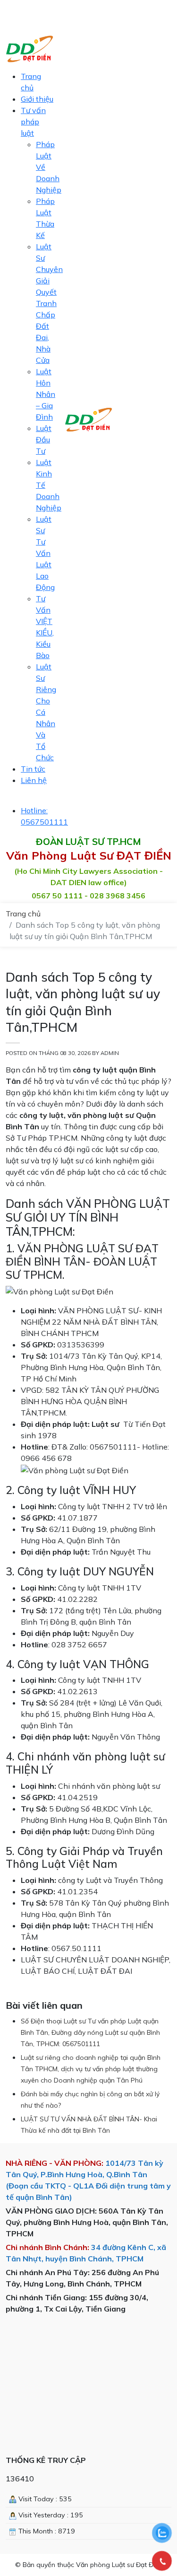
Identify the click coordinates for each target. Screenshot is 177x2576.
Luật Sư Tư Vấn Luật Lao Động (45, 553)
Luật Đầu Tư (44, 440)
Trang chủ (23, 914)
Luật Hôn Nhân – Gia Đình (46, 394)
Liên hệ (34, 780)
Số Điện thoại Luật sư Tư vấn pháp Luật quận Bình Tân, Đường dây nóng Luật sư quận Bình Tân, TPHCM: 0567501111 (90, 2032)
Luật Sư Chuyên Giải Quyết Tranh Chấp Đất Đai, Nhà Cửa (49, 303)
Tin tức (33, 769)
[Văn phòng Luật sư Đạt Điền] (88, 419)
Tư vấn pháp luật (33, 122)
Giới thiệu (37, 99)
